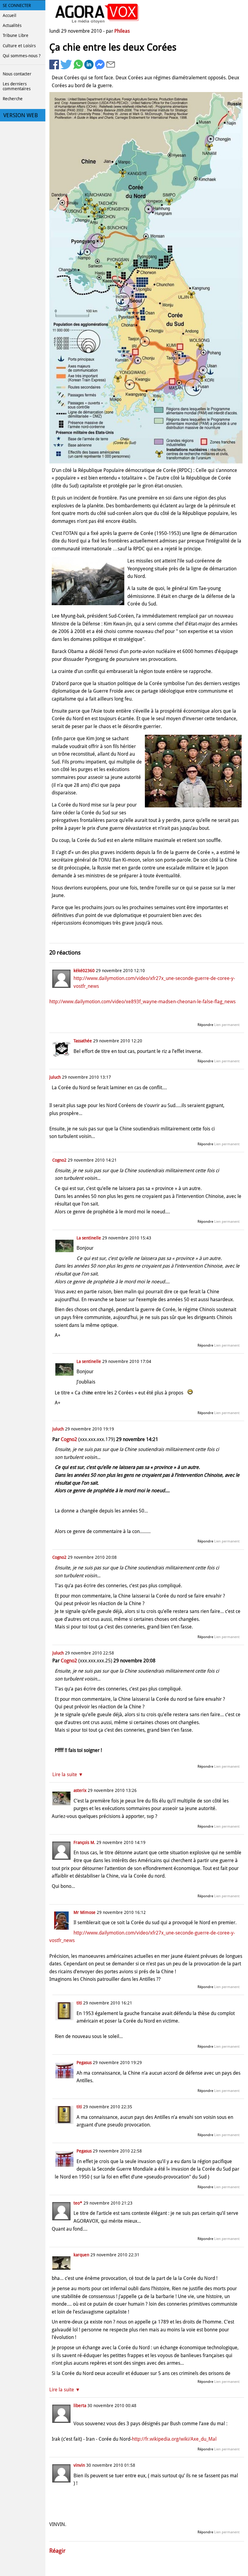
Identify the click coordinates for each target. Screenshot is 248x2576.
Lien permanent (227, 1025)
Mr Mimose (85, 1912)
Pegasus (84, 2063)
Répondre (205, 1025)
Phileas (122, 31)
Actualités (12, 25)
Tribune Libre (16, 35)
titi (79, 2003)
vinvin (79, 2465)
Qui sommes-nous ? (22, 56)
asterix (80, 1790)
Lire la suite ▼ (68, 1775)
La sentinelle (89, 1238)
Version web (21, 115)
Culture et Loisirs (19, 46)
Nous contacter (17, 74)
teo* (78, 2203)
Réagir (57, 2551)
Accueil (10, 15)
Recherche (13, 99)
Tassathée (83, 1041)
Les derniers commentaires (17, 86)
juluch (55, 1077)
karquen (81, 2255)
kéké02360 (84, 971)
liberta (80, 2406)
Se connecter (17, 5)
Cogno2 (59, 1160)
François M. (84, 1842)
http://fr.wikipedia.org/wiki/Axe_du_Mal (174, 2439)
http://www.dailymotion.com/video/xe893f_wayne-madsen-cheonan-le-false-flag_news (142, 1002)
